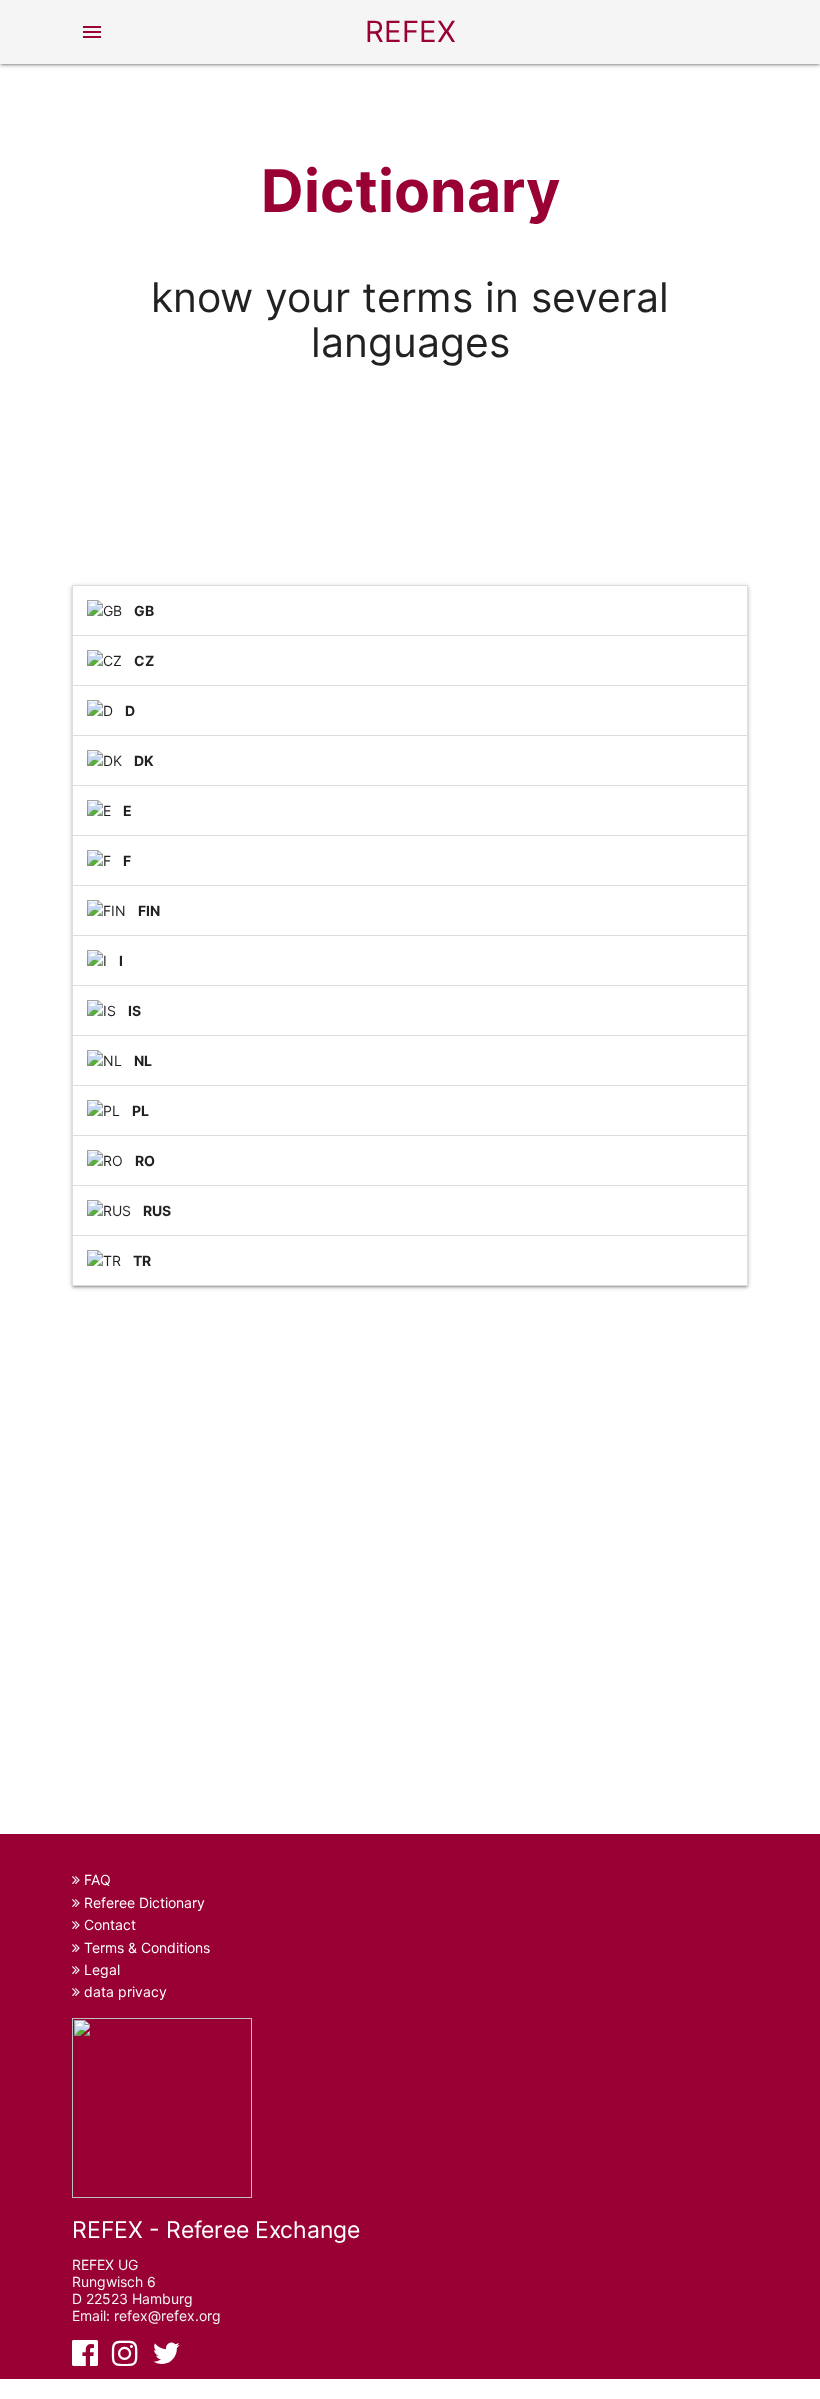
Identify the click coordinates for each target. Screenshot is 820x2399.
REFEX (410, 31)
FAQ (95, 1879)
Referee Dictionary (142, 1902)
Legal (100, 1969)
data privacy (123, 1991)
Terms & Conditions (145, 1947)
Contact (108, 1924)
